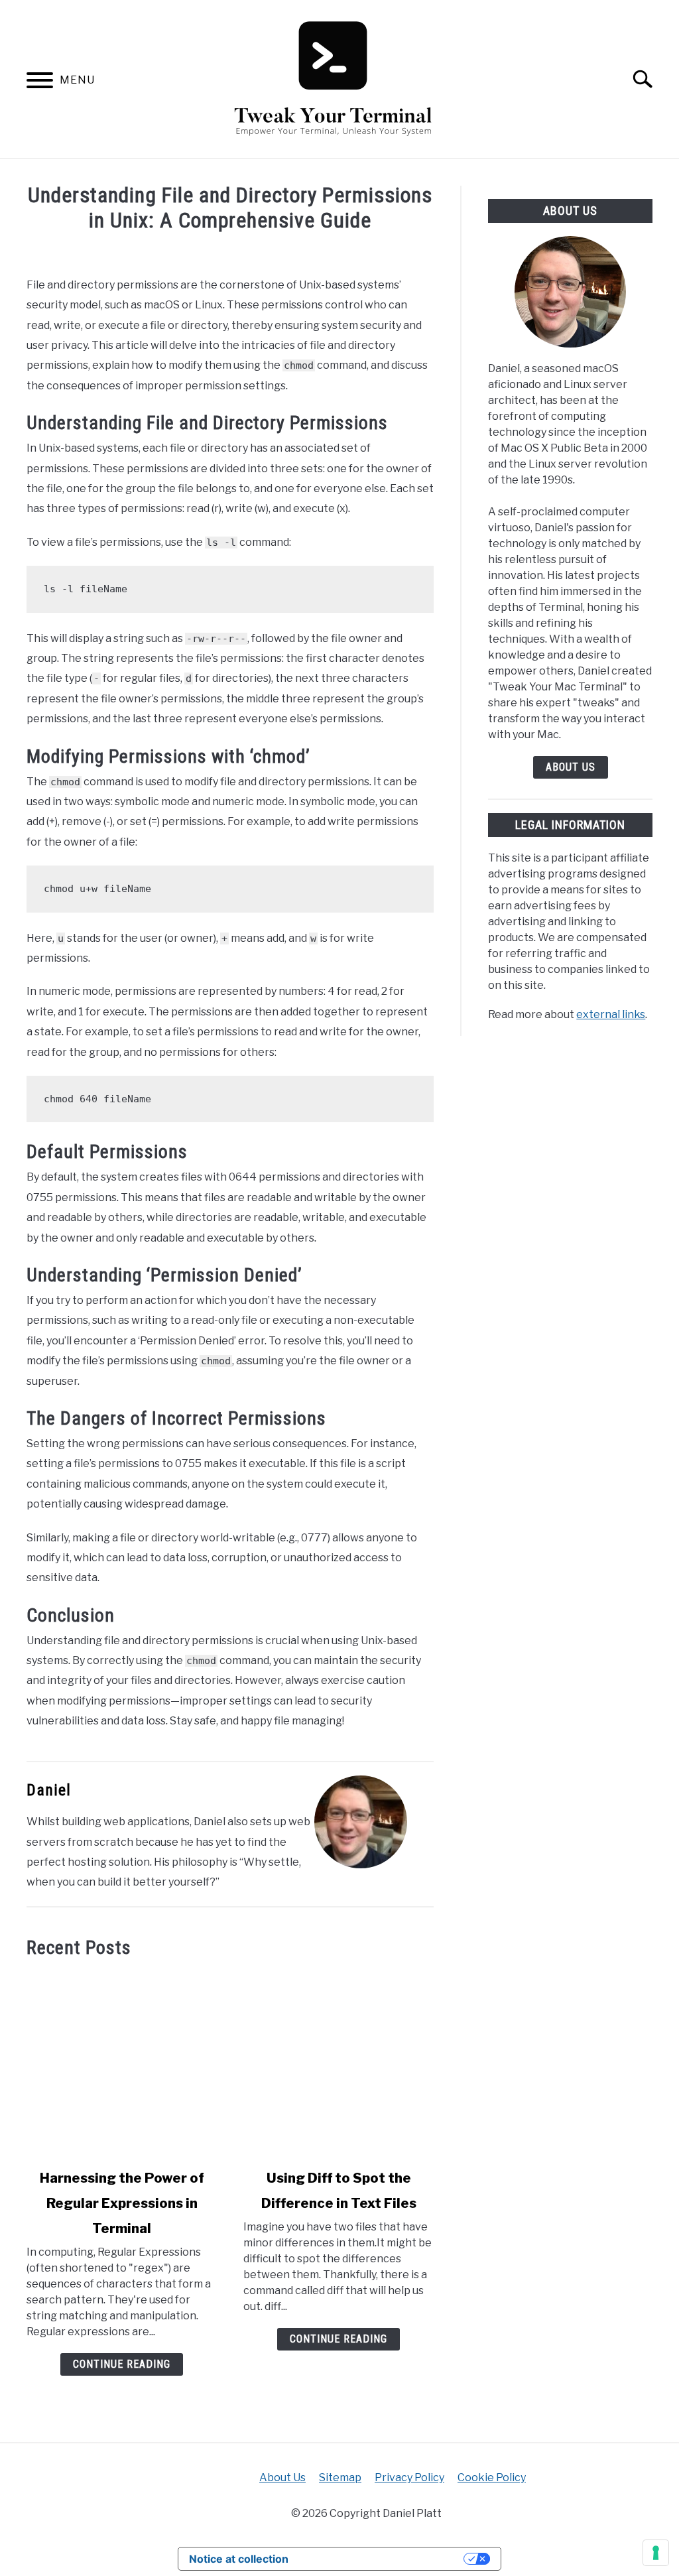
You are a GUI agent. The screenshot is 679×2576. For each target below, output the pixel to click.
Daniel (49, 1790)
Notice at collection (239, 2559)
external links (611, 1014)
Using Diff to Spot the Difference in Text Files (339, 2191)
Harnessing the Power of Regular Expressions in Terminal (122, 2203)
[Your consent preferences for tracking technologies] (656, 2553)
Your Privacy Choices (383, 2559)
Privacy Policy (409, 2478)
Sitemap (340, 2478)
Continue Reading (122, 2364)
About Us (571, 767)
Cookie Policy (492, 2478)
